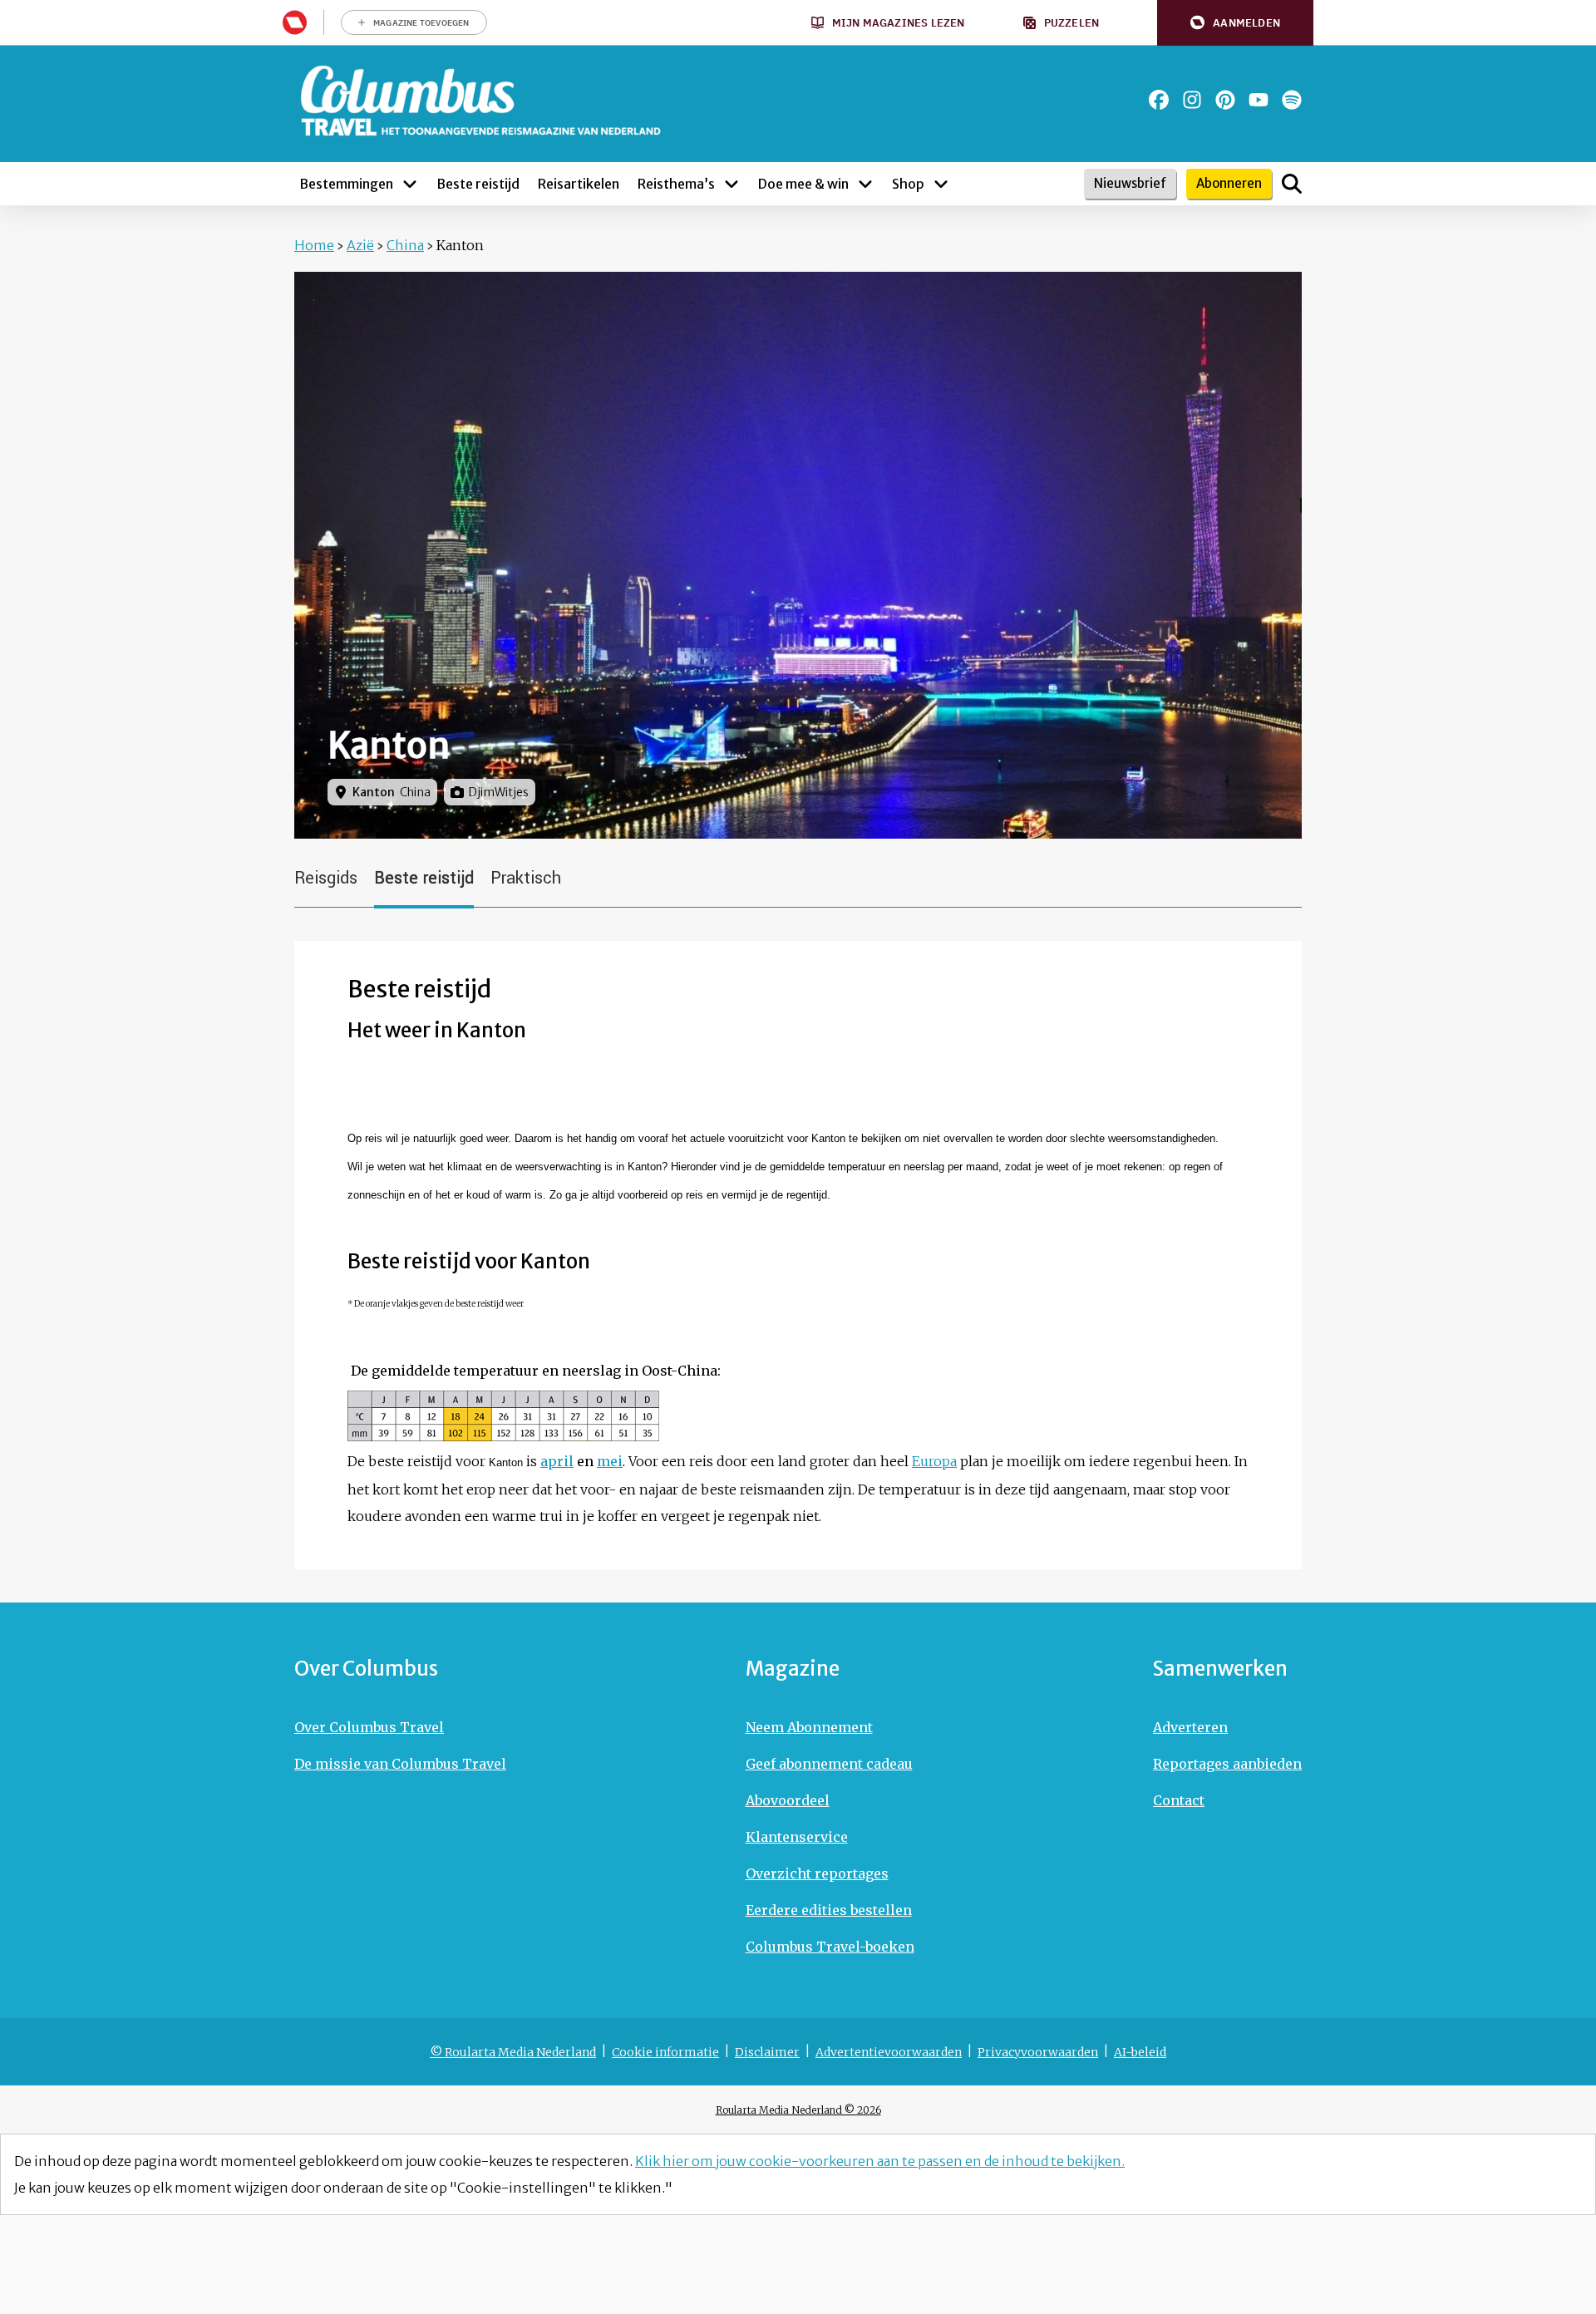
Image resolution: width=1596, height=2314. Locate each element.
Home (314, 245)
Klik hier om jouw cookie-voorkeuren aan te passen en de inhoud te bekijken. (880, 2161)
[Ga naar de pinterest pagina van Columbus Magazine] (1225, 100)
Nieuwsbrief (1130, 183)
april (557, 1461)
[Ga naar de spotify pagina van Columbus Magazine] (1292, 100)
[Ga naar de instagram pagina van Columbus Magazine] (1192, 100)
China (405, 245)
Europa (934, 1461)
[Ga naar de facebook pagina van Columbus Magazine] (1159, 100)
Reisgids (326, 878)
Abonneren (1229, 183)
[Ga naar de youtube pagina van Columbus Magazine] (1259, 100)
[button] (1235, 23)
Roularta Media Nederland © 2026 (798, 2110)
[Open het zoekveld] (1292, 184)
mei (610, 1461)
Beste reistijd (424, 878)
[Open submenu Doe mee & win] (865, 184)
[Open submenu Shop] (941, 184)
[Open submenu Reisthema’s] (731, 184)
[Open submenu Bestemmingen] (410, 184)
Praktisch (526, 878)
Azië (360, 245)
